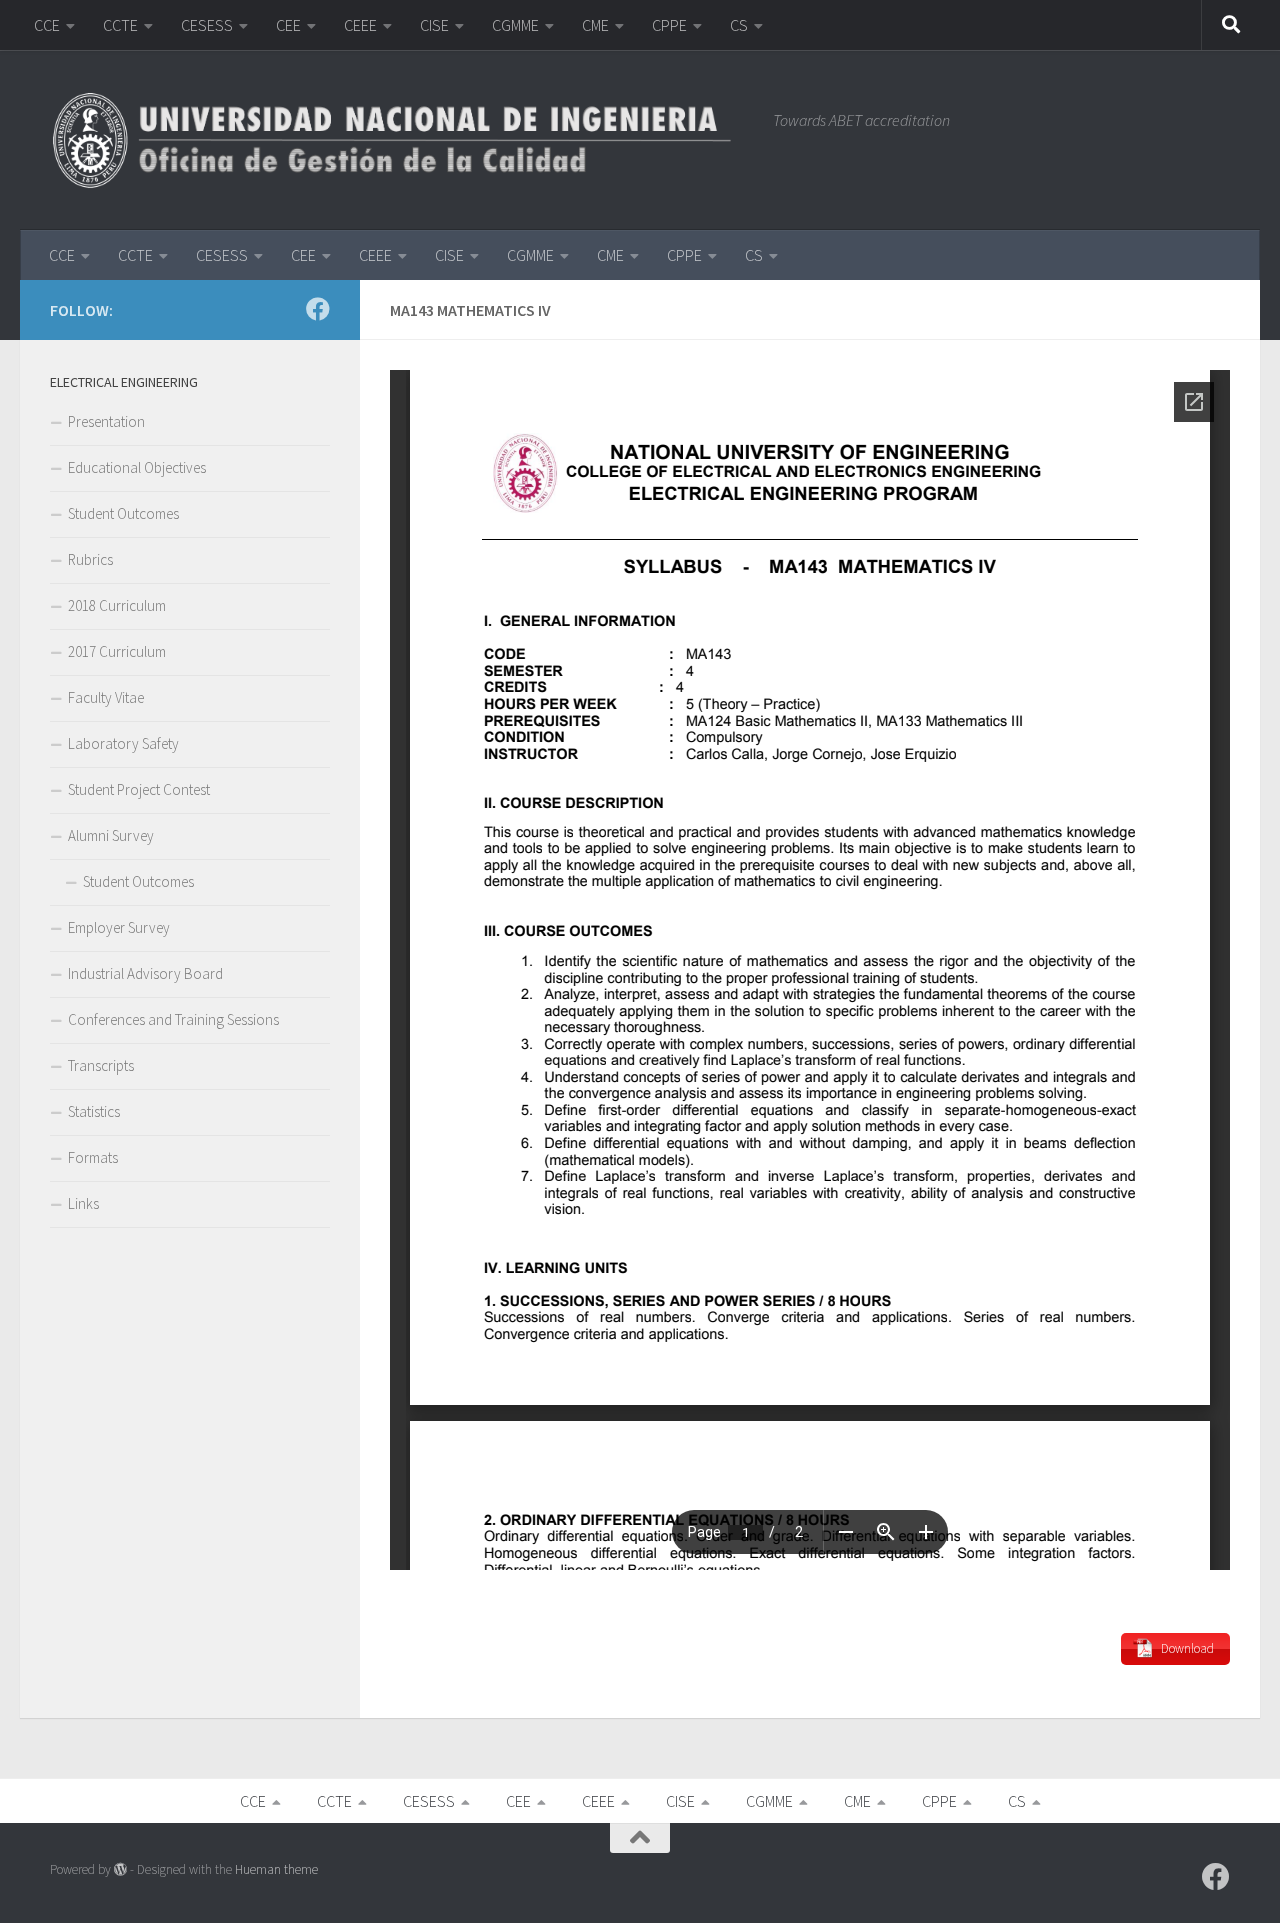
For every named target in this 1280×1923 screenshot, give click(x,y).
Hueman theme (276, 1869)
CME (595, 25)
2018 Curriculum (117, 605)
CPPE (669, 25)
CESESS (207, 25)
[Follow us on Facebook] (318, 309)
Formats (93, 1157)
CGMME (515, 25)
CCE (47, 25)
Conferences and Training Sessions (173, 1019)
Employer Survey (119, 927)
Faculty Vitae (106, 697)
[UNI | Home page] (401, 140)
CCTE (120, 25)
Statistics (94, 1111)
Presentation (106, 421)
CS (739, 25)
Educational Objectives (137, 467)
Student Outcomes (123, 513)
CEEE (360, 25)
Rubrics (90, 559)
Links (83, 1203)
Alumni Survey (111, 835)
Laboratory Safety (123, 743)
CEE (288, 25)
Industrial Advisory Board (145, 973)
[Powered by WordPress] (120, 1869)
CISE (434, 25)
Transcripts (101, 1065)
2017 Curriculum (117, 651)
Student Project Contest (139, 789)
